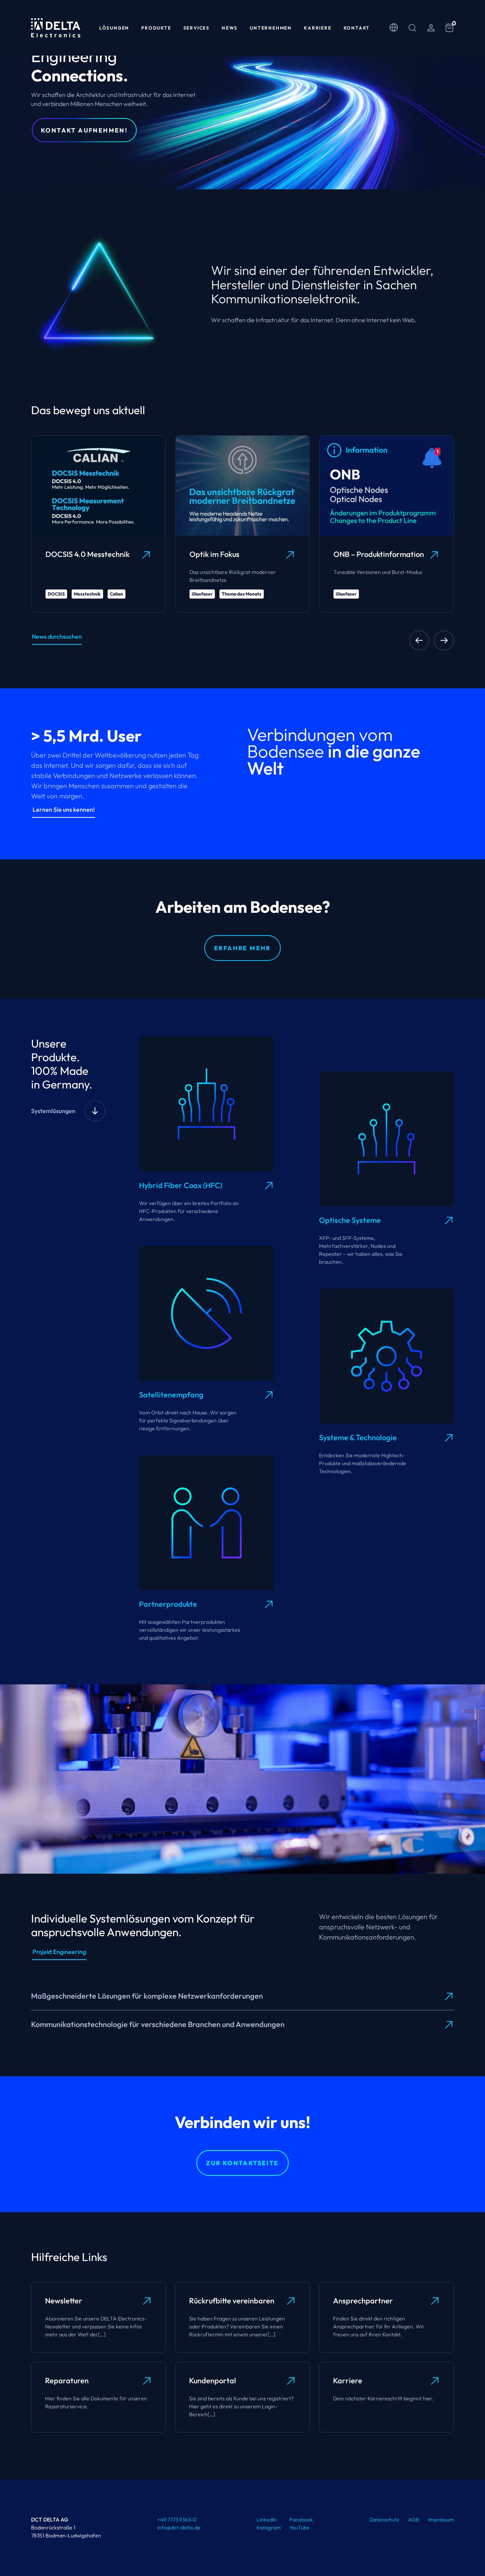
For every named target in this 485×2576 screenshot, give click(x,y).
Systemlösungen (53, 1111)
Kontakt (357, 28)
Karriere (318, 28)
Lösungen (114, 28)
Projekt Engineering (59, 1952)
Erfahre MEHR (242, 948)
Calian (117, 594)
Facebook (301, 2520)
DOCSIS (56, 594)
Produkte (156, 28)
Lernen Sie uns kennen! (64, 809)
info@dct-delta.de (179, 2528)
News (230, 28)
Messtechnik (87, 594)
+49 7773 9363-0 (177, 2520)
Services (196, 28)
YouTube (300, 2528)
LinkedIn (267, 2520)
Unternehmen (271, 28)
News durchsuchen (57, 636)
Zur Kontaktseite (242, 2163)
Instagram (269, 2528)
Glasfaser (202, 594)
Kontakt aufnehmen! (84, 130)
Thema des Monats (242, 594)
